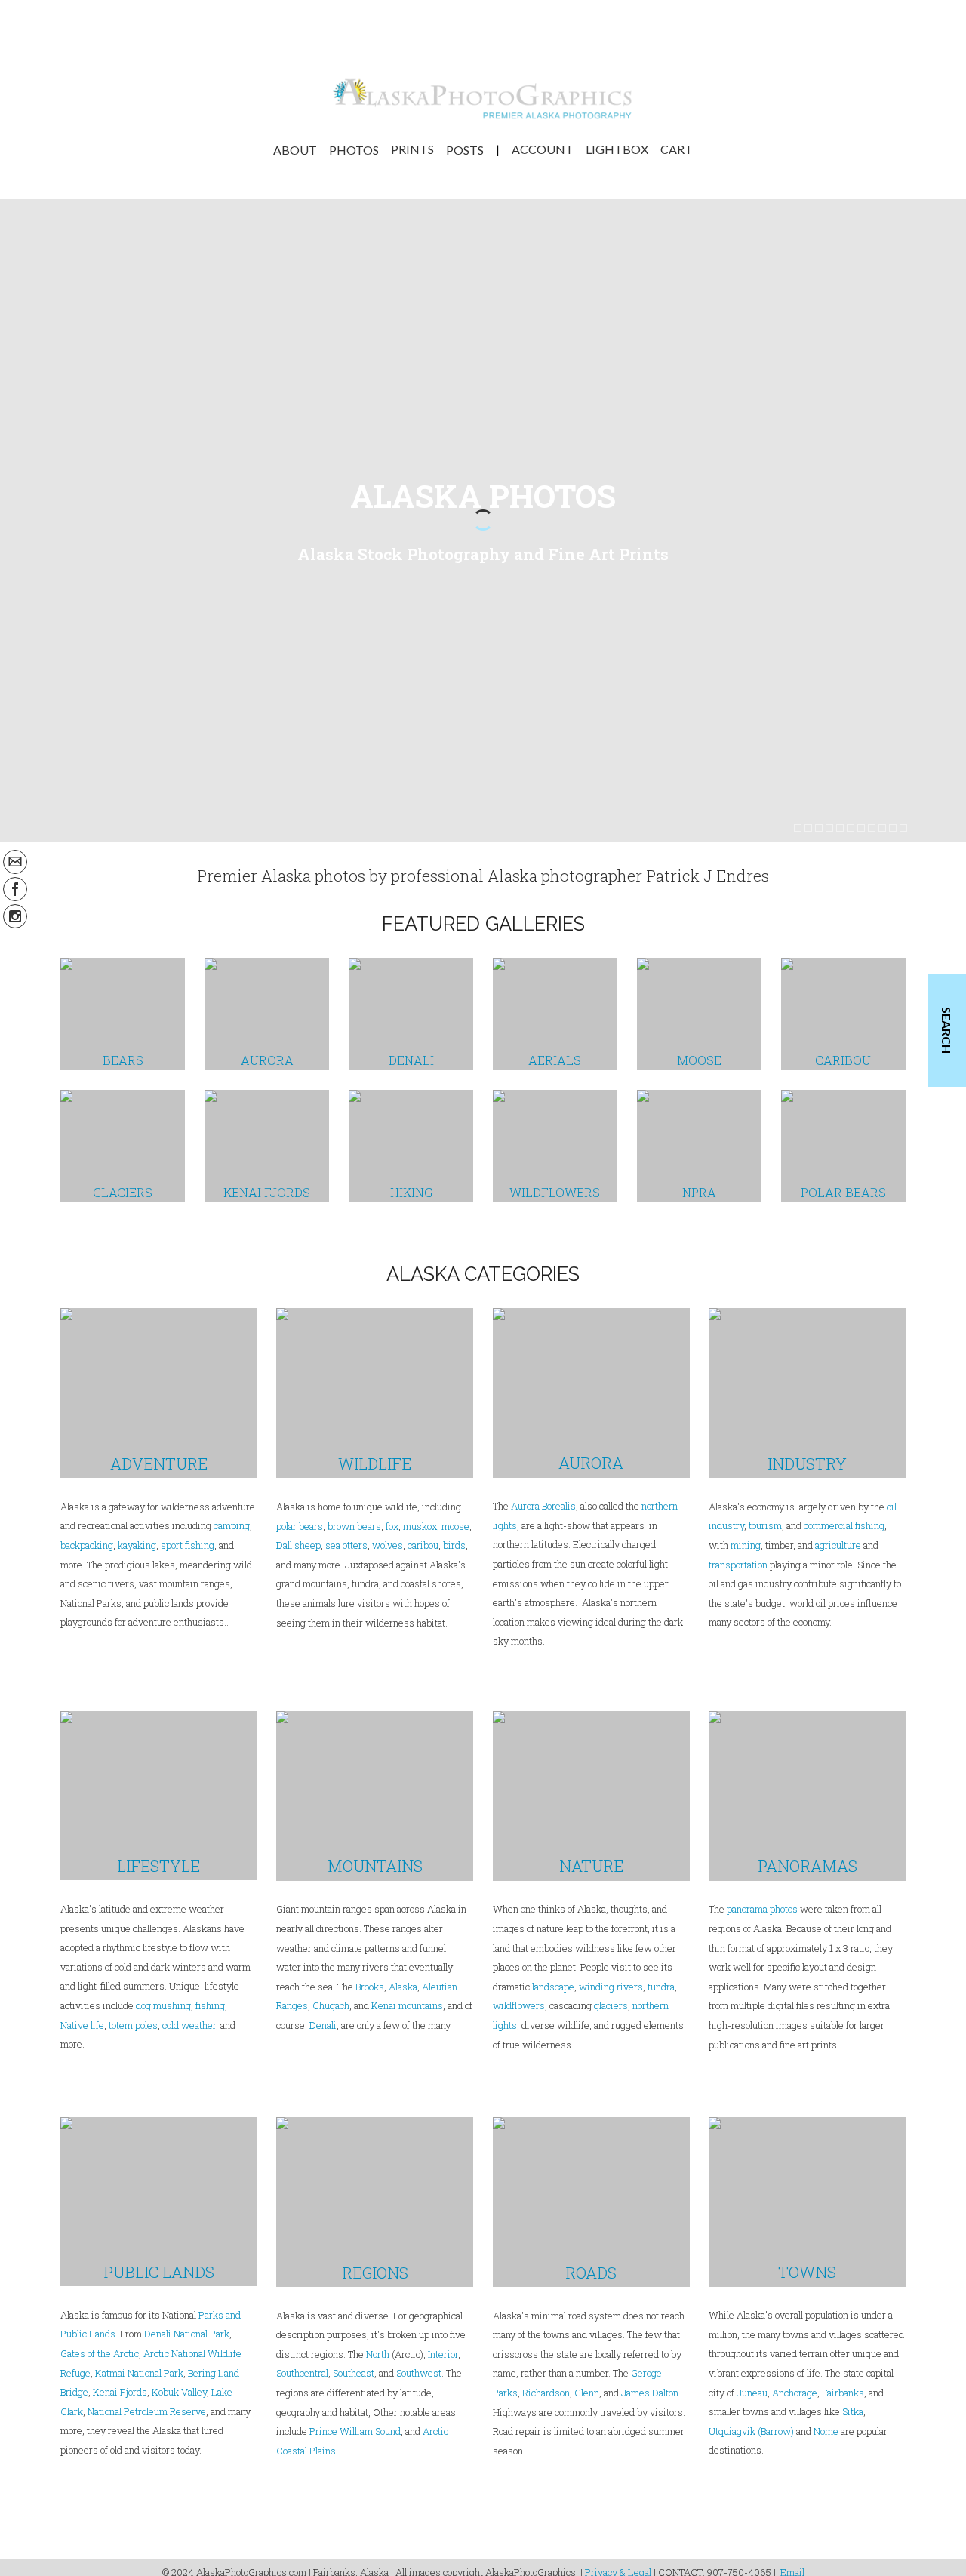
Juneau (752, 2393)
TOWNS (807, 2272)
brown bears (354, 1526)
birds (454, 1545)
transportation (738, 1565)
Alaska (403, 1987)
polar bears (300, 1526)
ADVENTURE (159, 1463)
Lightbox (617, 150)
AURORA (267, 1060)
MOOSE (699, 1060)
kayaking (137, 1545)
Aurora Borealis (543, 1506)
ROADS (591, 2273)
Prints (412, 150)
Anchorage (795, 2393)
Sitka (853, 2411)
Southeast (354, 2373)
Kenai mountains (407, 2005)
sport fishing (188, 1545)
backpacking (87, 1545)
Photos (354, 150)
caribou (422, 1545)
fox (392, 1526)
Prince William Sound (355, 2431)
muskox (420, 1526)
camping (232, 1525)
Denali (323, 2025)
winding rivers (611, 1987)
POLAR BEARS (843, 1192)
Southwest (419, 2373)
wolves (388, 1545)
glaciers (611, 2005)
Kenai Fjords (120, 2392)
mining (746, 1545)
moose (455, 1526)
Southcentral (302, 2373)
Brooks (370, 1987)
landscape (553, 1987)
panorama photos (762, 1909)
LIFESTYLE (158, 1866)
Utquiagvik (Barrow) (751, 2431)
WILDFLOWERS (555, 1192)
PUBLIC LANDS (159, 2272)
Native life (82, 2025)
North (378, 2354)
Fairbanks (843, 2393)
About (295, 150)
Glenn (587, 2393)
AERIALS (555, 1060)
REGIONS (375, 2273)
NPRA (699, 1192)
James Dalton (650, 2393)
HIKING (411, 1192)
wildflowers (519, 2005)
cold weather (189, 2025)
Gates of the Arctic (100, 2353)
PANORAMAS (808, 1866)
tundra (661, 1987)
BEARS (123, 1060)
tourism (765, 1525)
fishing (210, 2005)
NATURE (591, 1866)
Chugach (331, 2005)
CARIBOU (843, 1060)
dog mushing (163, 2005)
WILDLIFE (375, 1463)
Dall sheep (298, 1545)
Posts (465, 150)
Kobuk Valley (179, 2392)
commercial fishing (844, 1525)
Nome (826, 2431)
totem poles (133, 2025)
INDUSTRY (807, 1463)
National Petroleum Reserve (147, 2411)
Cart (677, 150)
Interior (443, 2354)
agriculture (838, 1545)
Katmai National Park (139, 2373)
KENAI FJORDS (267, 1192)
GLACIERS (123, 1192)
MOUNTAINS (375, 1866)
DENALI (411, 1060)
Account (543, 150)
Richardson (546, 2393)
